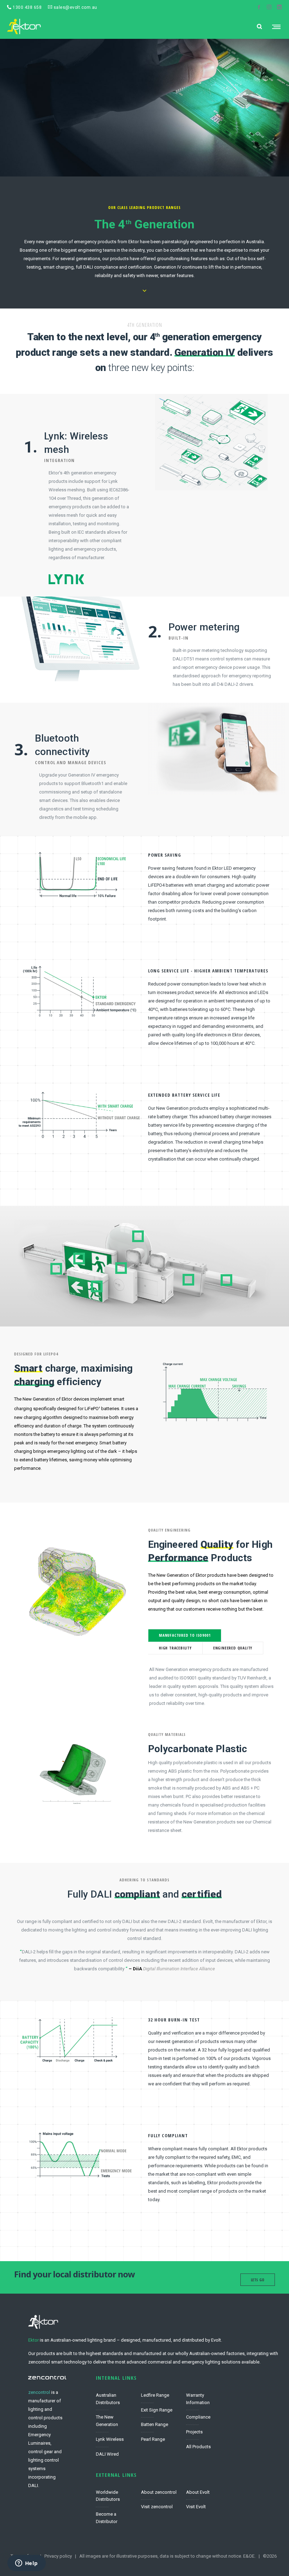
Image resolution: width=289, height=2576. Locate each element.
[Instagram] (269, 7)
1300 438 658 (27, 7)
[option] (211, 1396)
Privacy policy (58, 2556)
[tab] (185, 1635)
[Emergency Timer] (205, 2401)
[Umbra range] (160, 2425)
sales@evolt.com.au (75, 7)
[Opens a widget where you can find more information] (26, 2564)
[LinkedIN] (279, 7)
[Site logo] (24, 26)
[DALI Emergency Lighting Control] (115, 2453)
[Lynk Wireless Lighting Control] (115, 2440)
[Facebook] (259, 7)
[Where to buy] (115, 2516)
